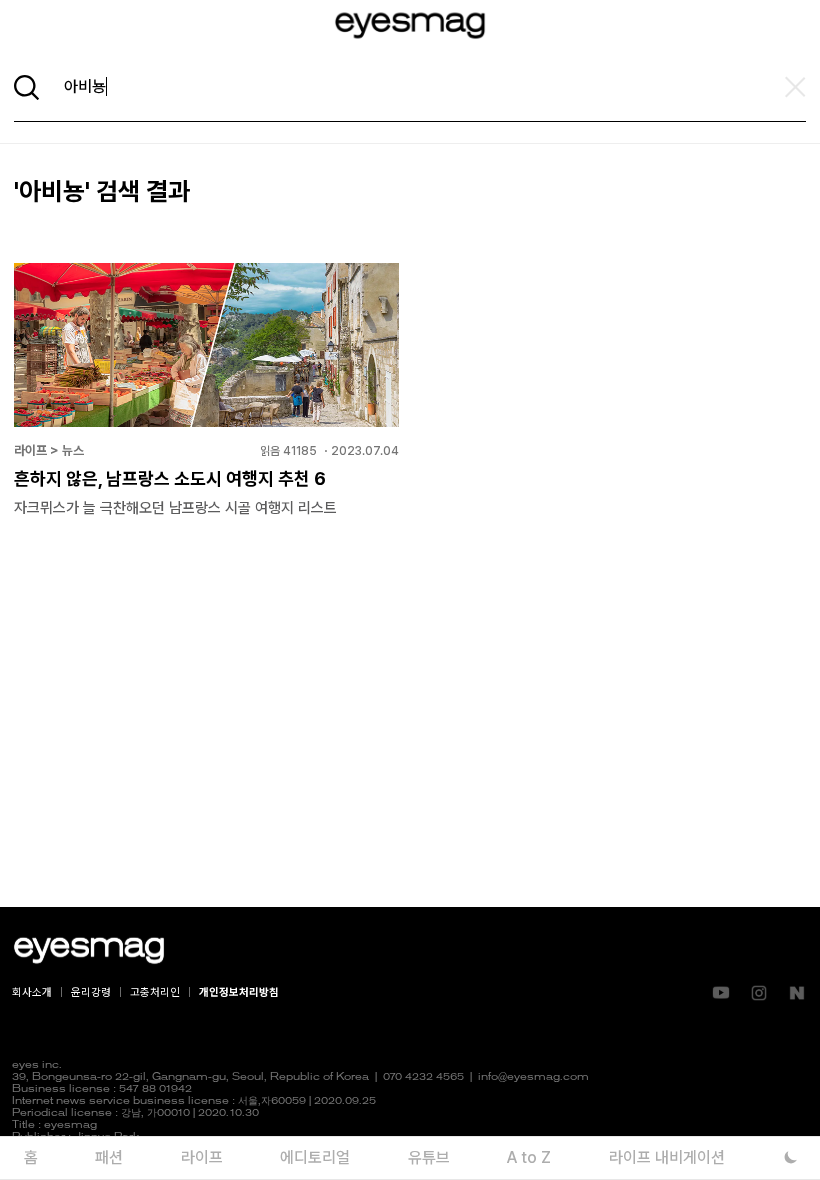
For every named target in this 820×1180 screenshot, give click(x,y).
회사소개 (32, 992)
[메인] (410, 25)
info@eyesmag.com (533, 1077)
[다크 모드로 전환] (790, 1157)
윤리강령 (91, 992)
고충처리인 (155, 992)
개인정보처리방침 (239, 992)
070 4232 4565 (423, 1077)
